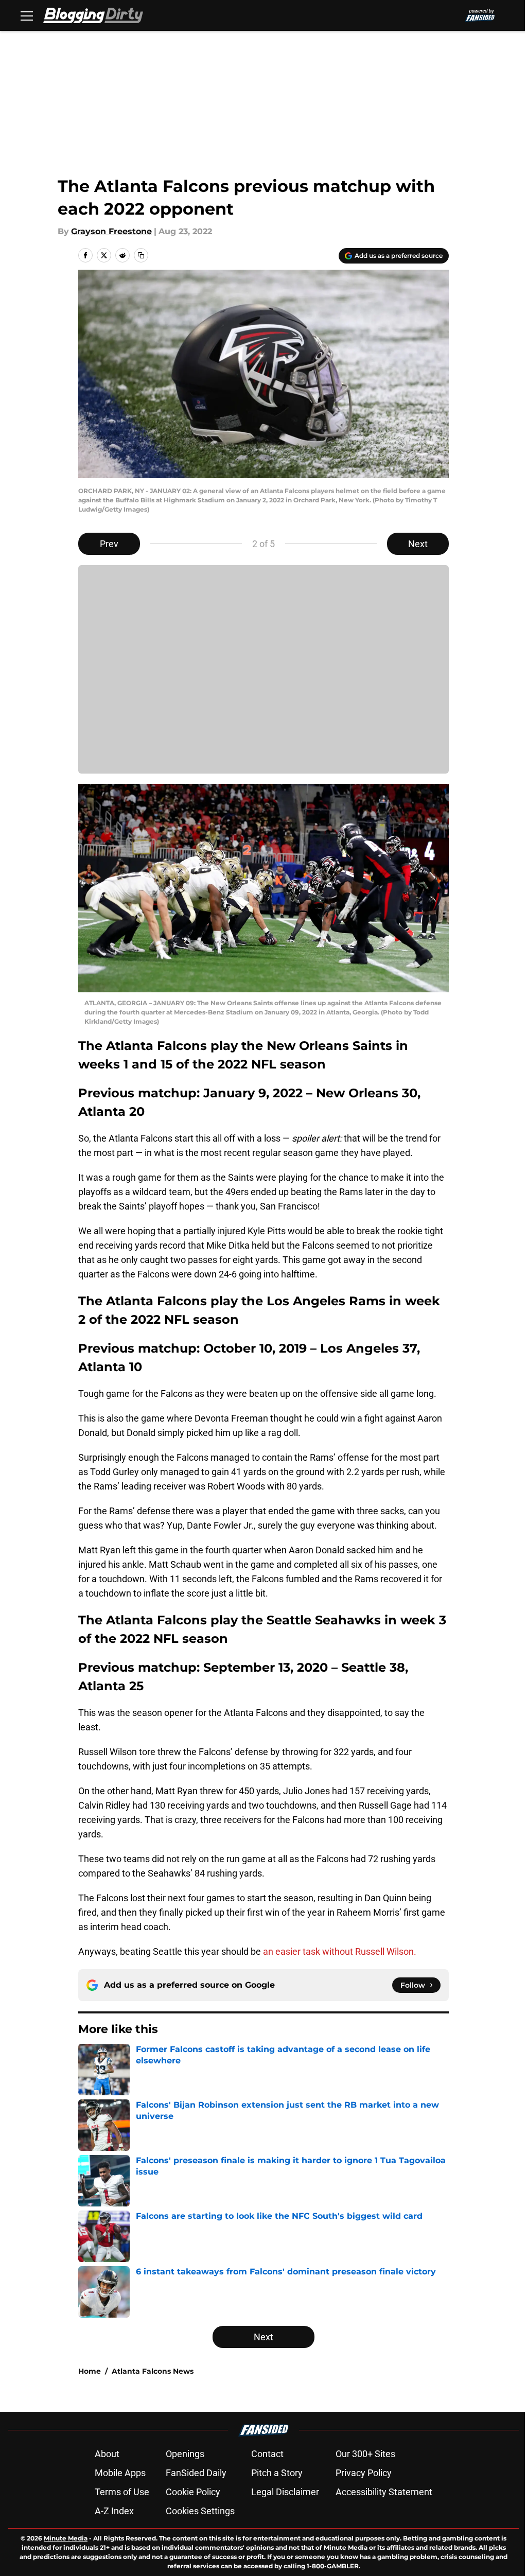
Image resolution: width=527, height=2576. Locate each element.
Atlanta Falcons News (153, 2371)
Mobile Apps (120, 2473)
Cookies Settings (200, 2511)
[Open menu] (27, 15)
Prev (109, 544)
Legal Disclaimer (285, 2492)
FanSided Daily (196, 2473)
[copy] (141, 255)
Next (418, 544)
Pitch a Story (277, 2473)
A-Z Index (114, 2511)
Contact (267, 2454)
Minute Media (66, 2538)
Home (90, 2371)
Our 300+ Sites (365, 2454)
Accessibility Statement (384, 2492)
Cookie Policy (193, 2492)
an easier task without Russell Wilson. (340, 1951)
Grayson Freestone (111, 231)
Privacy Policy (364, 2473)
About (107, 2454)
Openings (185, 2454)
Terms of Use (122, 2492)
